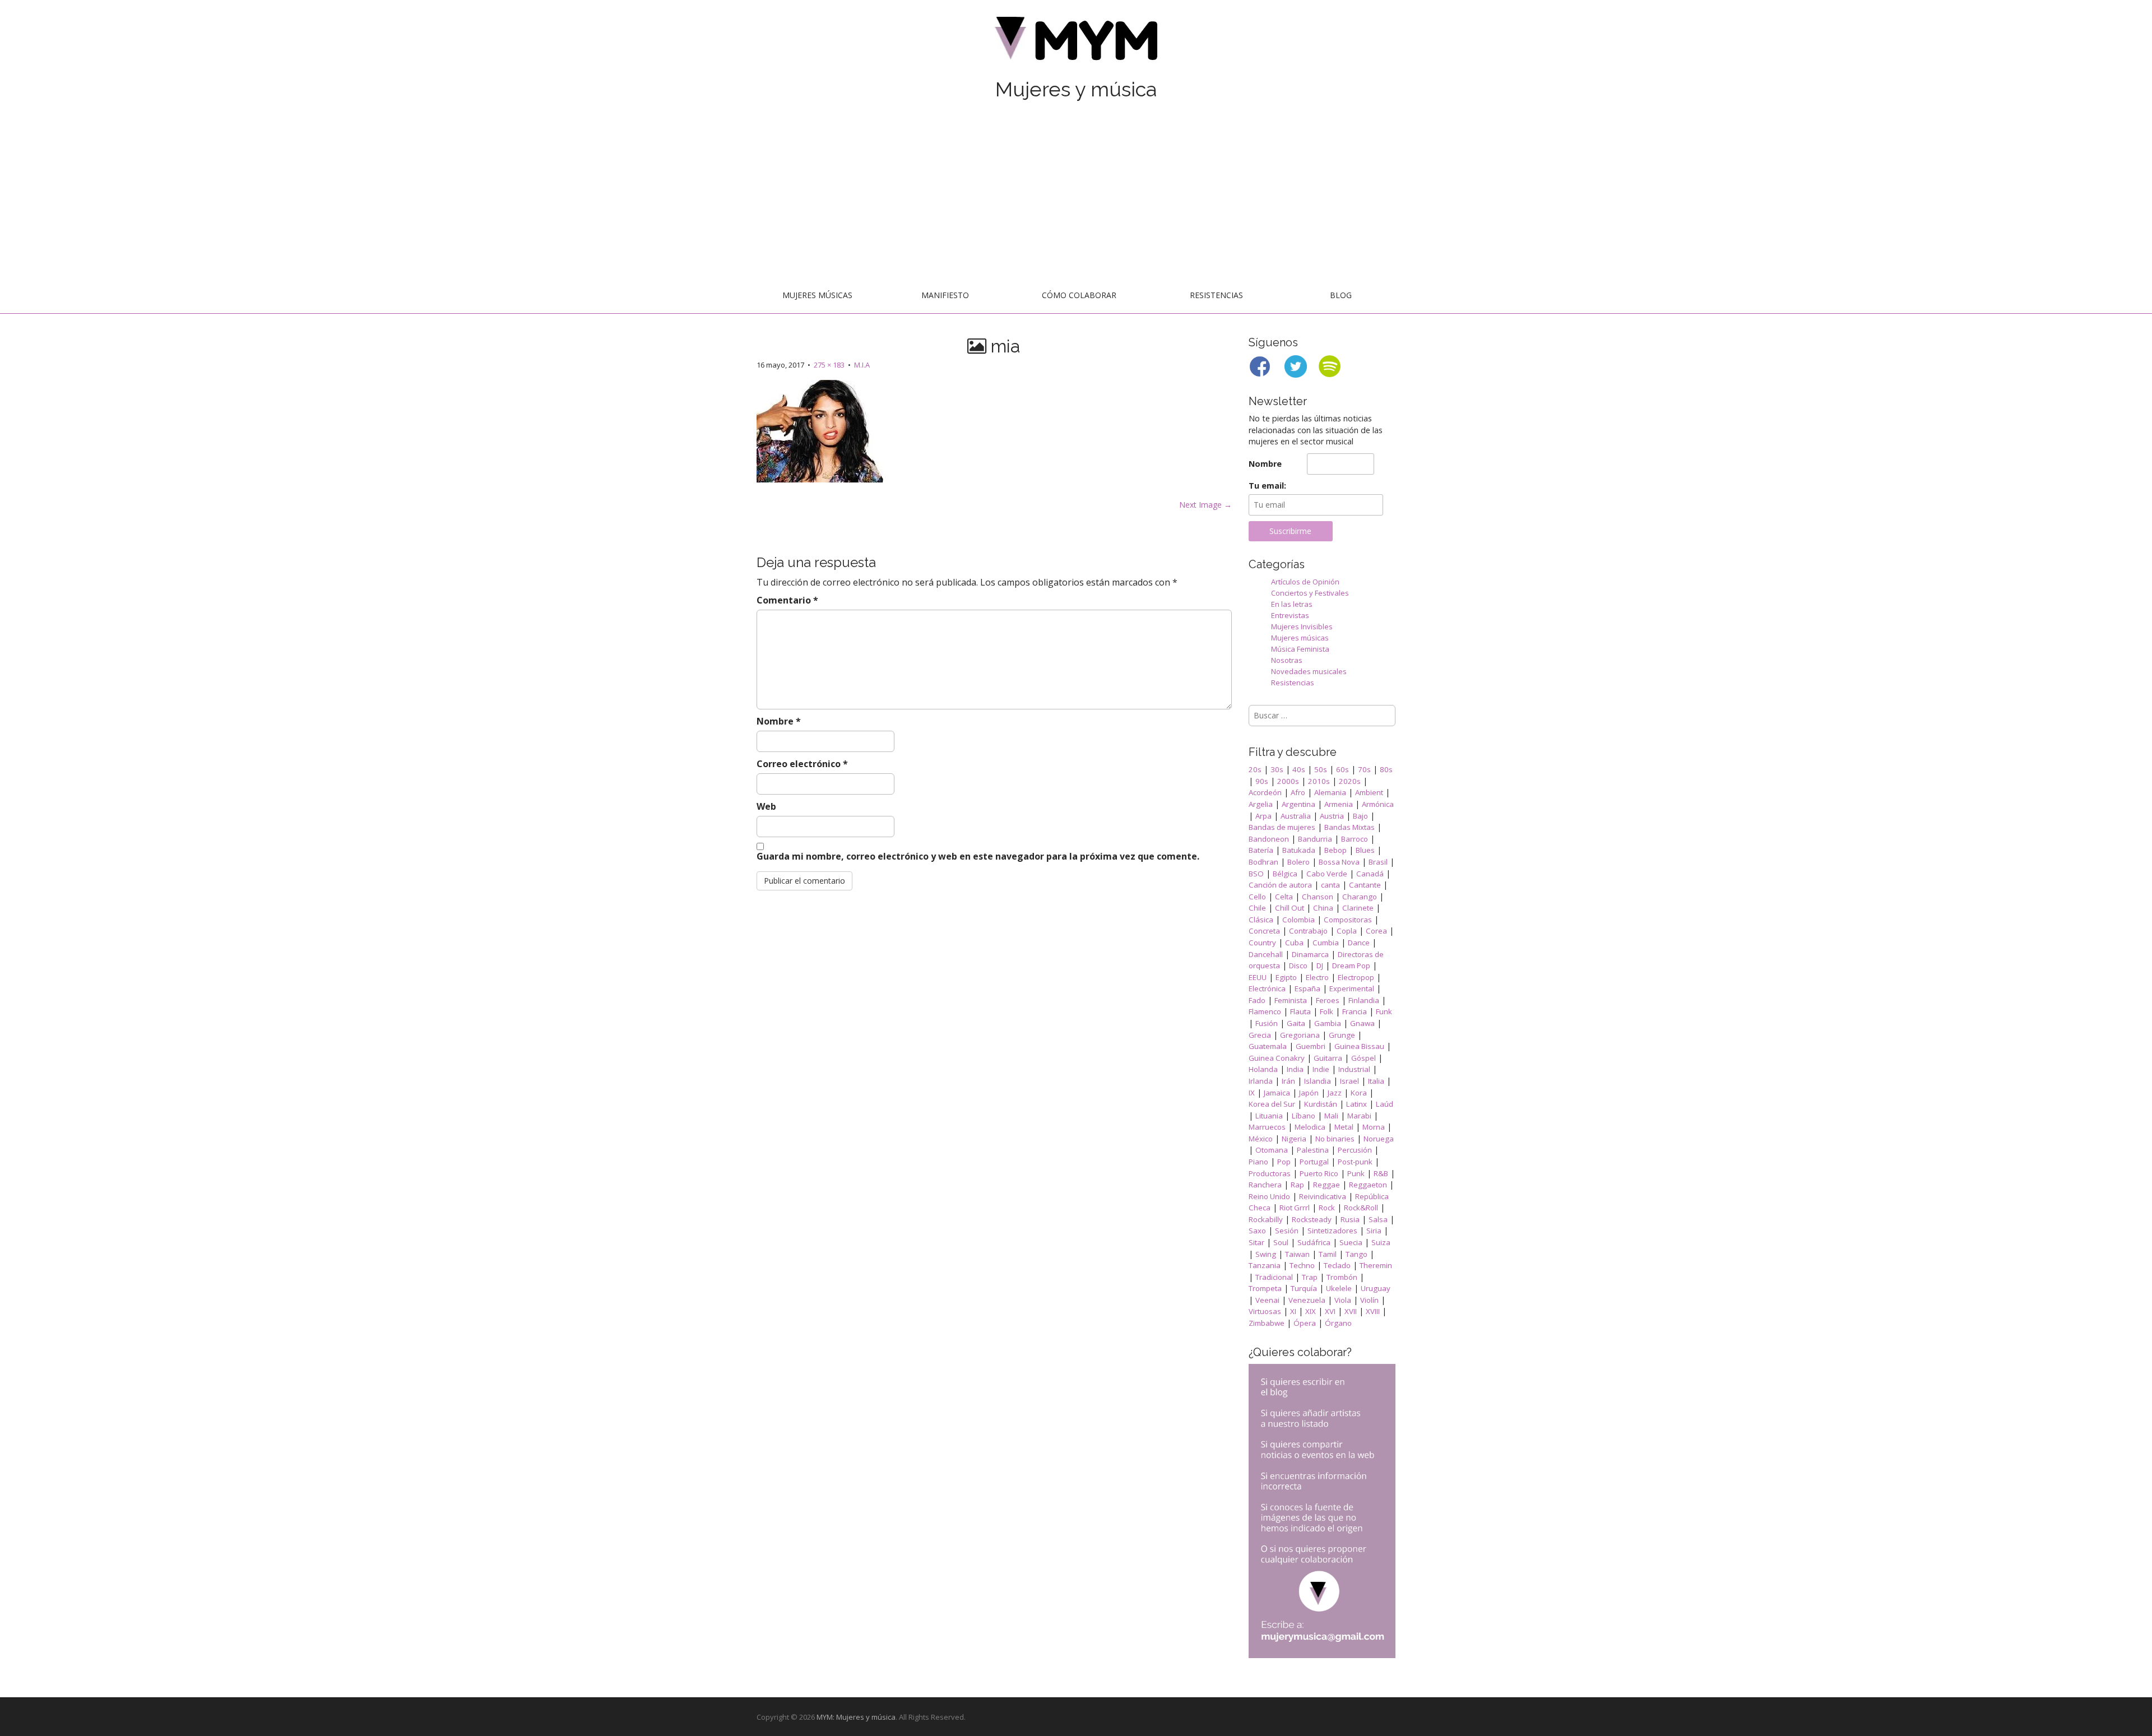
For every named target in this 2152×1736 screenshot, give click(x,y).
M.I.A (862, 365)
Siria (1374, 1231)
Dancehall (1266, 954)
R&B (1381, 1173)
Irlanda (1261, 1081)
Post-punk (1355, 1162)
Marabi (1359, 1116)
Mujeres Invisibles (1302, 626)
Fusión (1267, 1023)
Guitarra (1328, 1058)
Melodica (1310, 1127)
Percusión (1355, 1150)
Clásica (1261, 920)
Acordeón (1265, 792)
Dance (1359, 943)
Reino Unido (1269, 1196)
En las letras (1292, 604)
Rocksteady (1312, 1219)
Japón (1309, 1093)
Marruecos (1267, 1127)
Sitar (1256, 1242)
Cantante (1365, 885)
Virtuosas (1265, 1311)
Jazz (1335, 1093)
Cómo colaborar (1079, 295)
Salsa (1378, 1219)
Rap (1297, 1185)
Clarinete (1358, 908)
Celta (1284, 897)
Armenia (1339, 804)
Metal (1344, 1127)
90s (1262, 781)
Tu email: (1267, 486)
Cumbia (1326, 943)
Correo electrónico (802, 764)
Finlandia (1364, 1000)
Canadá (1370, 874)
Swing (1266, 1254)
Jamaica (1277, 1093)
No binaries (1335, 1139)
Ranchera (1265, 1185)
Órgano (1338, 1323)
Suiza (1381, 1242)
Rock (1327, 1208)
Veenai (1267, 1300)
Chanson (1318, 897)
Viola (1343, 1300)
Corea (1376, 931)
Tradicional (1274, 1277)
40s (1299, 769)
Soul (1281, 1242)
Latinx (1356, 1104)
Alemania (1330, 792)
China (1323, 908)
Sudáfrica (1314, 1242)
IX (1252, 1093)
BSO (1256, 874)
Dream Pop (1351, 966)
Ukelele (1339, 1288)
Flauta (1300, 1011)
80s (1386, 769)
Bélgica (1285, 874)
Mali (1331, 1116)
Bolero (1298, 862)
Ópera (1305, 1323)
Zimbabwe (1267, 1323)
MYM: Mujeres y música (856, 1717)
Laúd (1385, 1104)
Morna (1374, 1127)
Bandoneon (1269, 839)
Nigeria (1294, 1139)
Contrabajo (1308, 931)
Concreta (1264, 931)
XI (1293, 1311)
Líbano (1304, 1116)
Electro (1317, 977)
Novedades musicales (1309, 671)
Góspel (1363, 1058)
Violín (1369, 1300)
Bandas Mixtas (1349, 827)
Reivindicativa (1323, 1196)
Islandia (1318, 1081)
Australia (1296, 816)
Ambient (1369, 792)
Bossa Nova (1339, 862)
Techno (1302, 1265)
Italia (1376, 1081)
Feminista (1291, 1000)
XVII (1351, 1311)
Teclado (1337, 1265)
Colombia (1298, 920)
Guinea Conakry (1277, 1058)
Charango (1360, 897)
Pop (1284, 1162)
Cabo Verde (1327, 874)
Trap (1310, 1277)
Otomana (1272, 1150)
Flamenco (1265, 1011)
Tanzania (1265, 1265)
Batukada (1299, 850)
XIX (1311, 1311)
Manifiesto (945, 295)
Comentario (787, 600)
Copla (1347, 931)
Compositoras (1348, 920)
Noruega (1379, 1139)
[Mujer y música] (1076, 42)
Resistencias (1216, 295)
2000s (1288, 781)
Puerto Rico (1319, 1173)
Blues (1365, 850)
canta (1330, 885)
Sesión (1287, 1231)
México (1261, 1139)
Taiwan (1297, 1254)
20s (1255, 769)
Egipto (1286, 977)
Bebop (1335, 850)
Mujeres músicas (817, 295)
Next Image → (1205, 505)
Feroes (1328, 1000)
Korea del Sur (1272, 1104)
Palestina (1313, 1150)
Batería (1261, 850)
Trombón (1342, 1277)
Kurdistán (1321, 1104)
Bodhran (1263, 862)
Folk (1327, 1011)
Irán (1288, 1081)
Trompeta (1265, 1288)
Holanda (1263, 1069)
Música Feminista (1300, 649)
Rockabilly (1266, 1219)
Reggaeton (1368, 1185)
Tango (1356, 1254)
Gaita (1296, 1023)
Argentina (1298, 804)
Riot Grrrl (1295, 1208)
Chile (1257, 908)
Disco (1298, 966)
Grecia (1260, 1035)
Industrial (1354, 1069)
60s (1342, 769)
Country (1262, 943)
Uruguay (1376, 1288)
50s (1321, 769)
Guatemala (1268, 1046)
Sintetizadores (1332, 1231)
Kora (1359, 1093)
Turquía (1304, 1288)
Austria (1332, 816)
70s (1364, 769)
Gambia (1328, 1023)
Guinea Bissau (1359, 1046)
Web (766, 806)
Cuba (1294, 943)
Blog (1341, 295)
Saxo (1257, 1231)
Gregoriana (1300, 1035)
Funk (1384, 1011)
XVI (1330, 1311)
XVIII (1373, 1311)
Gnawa (1362, 1023)
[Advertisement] (1076, 194)
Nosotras (1287, 660)
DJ (1320, 966)
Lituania (1269, 1116)
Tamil (1328, 1254)
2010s (1319, 781)
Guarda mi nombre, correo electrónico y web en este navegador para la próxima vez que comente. (978, 856)
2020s (1350, 781)
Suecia (1351, 1242)
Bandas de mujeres (1282, 827)
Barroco (1355, 839)
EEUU (1258, 977)
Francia (1355, 1011)
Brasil (1378, 862)
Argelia (1261, 804)
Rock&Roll (1361, 1208)
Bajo (1360, 816)
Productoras (1270, 1173)
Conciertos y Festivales (1310, 593)
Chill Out (1290, 908)
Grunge (1342, 1035)
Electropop (1356, 977)
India (1295, 1069)
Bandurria (1315, 839)
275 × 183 (829, 365)
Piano (1258, 1162)
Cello (1257, 897)
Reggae (1327, 1185)
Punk (1356, 1173)
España (1307, 988)
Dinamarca (1310, 954)
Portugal (1314, 1162)
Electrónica (1267, 988)
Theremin (1376, 1265)
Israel (1349, 1081)
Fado (1257, 1000)
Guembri (1311, 1046)
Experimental (1352, 988)
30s (1277, 769)
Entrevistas (1290, 615)
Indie (1321, 1069)
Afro (1298, 792)
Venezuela (1307, 1300)
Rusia (1350, 1219)
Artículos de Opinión (1305, 582)
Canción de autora (1280, 885)
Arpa (1263, 816)
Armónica (1378, 804)
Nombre (779, 721)
